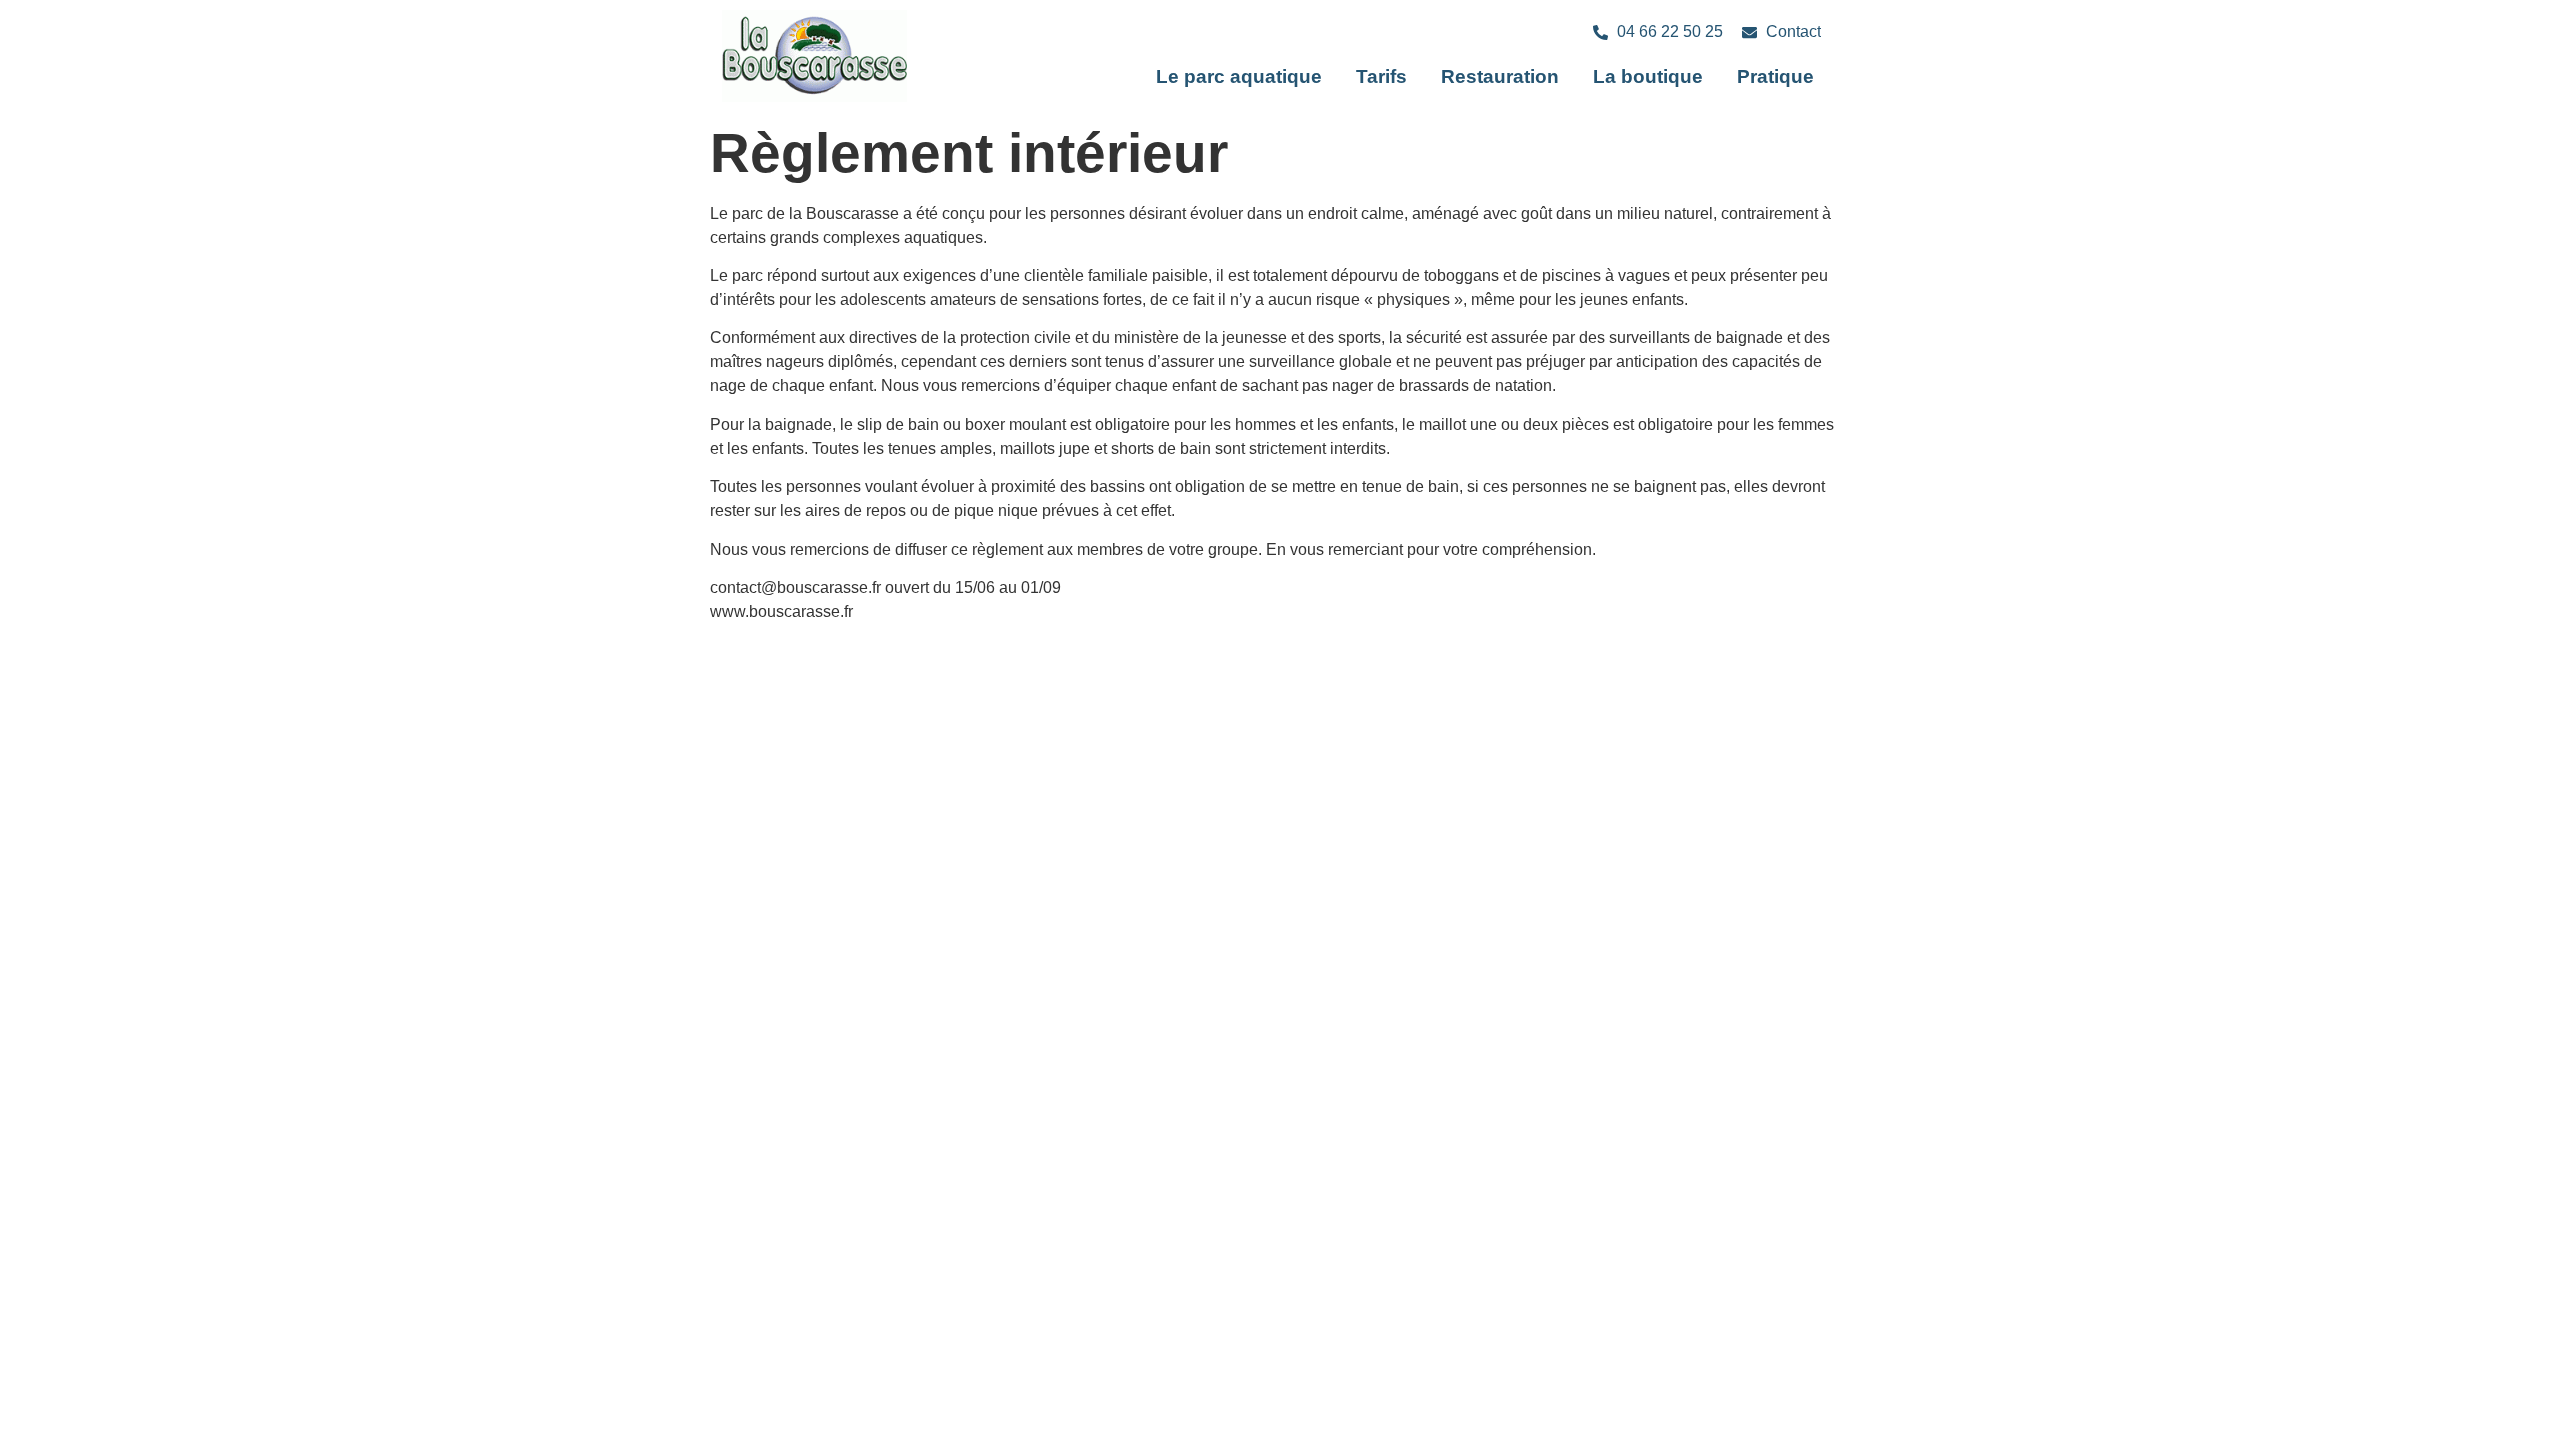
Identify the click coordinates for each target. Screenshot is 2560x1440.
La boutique (1648, 76)
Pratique (1775, 76)
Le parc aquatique (1239, 76)
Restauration (1500, 76)
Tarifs (1381, 76)
